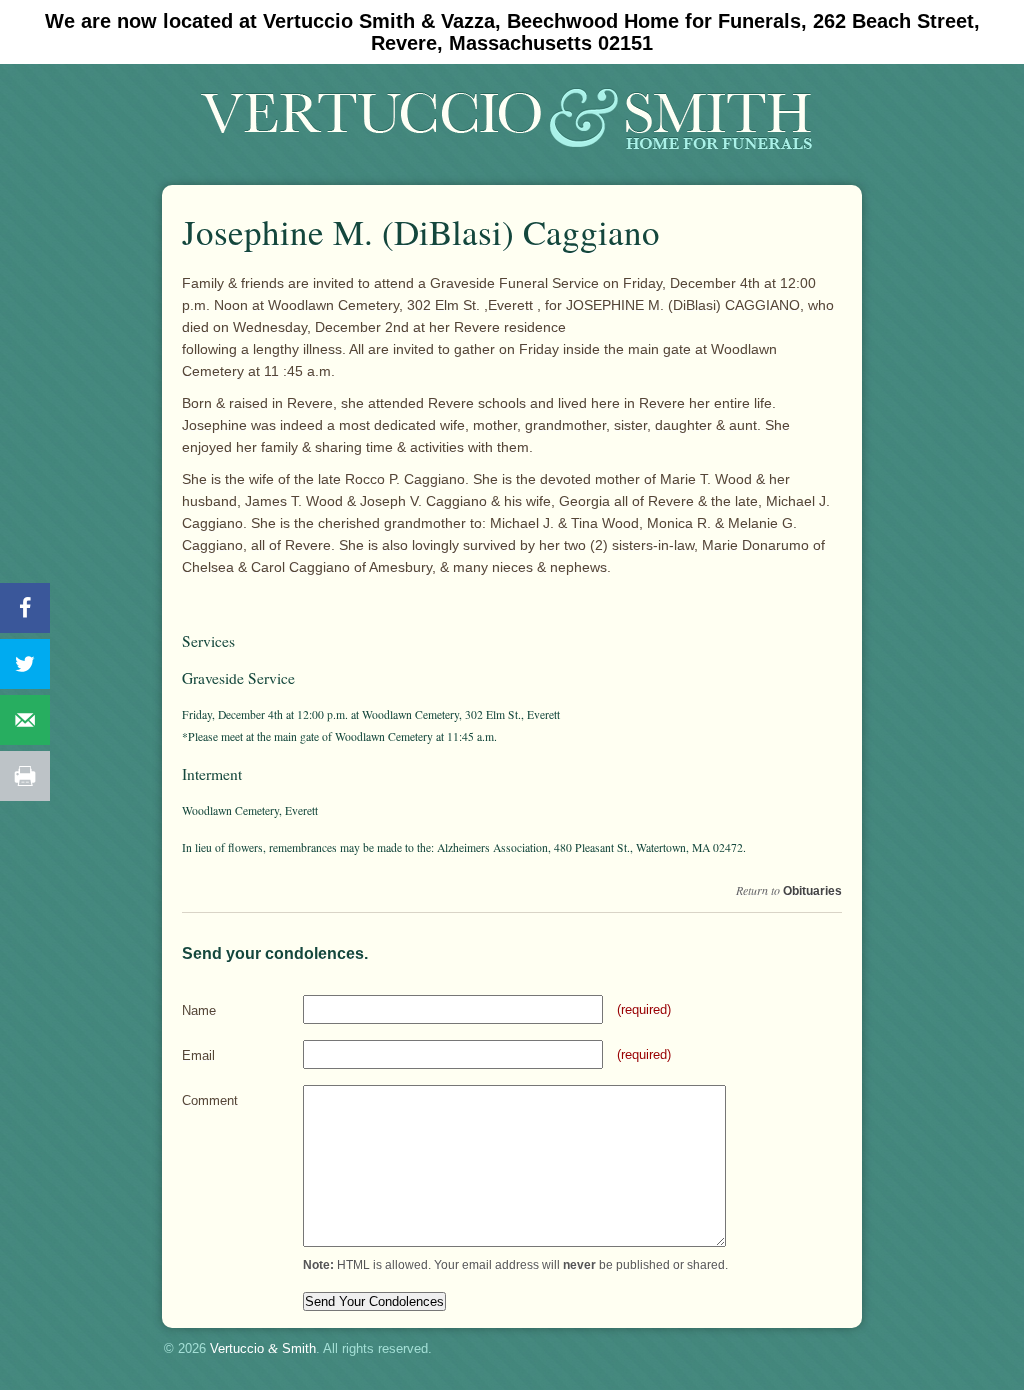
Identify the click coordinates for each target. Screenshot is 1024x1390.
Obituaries (812, 891)
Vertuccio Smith (263, 1348)
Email (198, 1055)
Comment (210, 1100)
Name (199, 1010)
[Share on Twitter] (25, 664)
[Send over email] (25, 720)
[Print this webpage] (25, 776)
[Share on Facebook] (25, 608)
